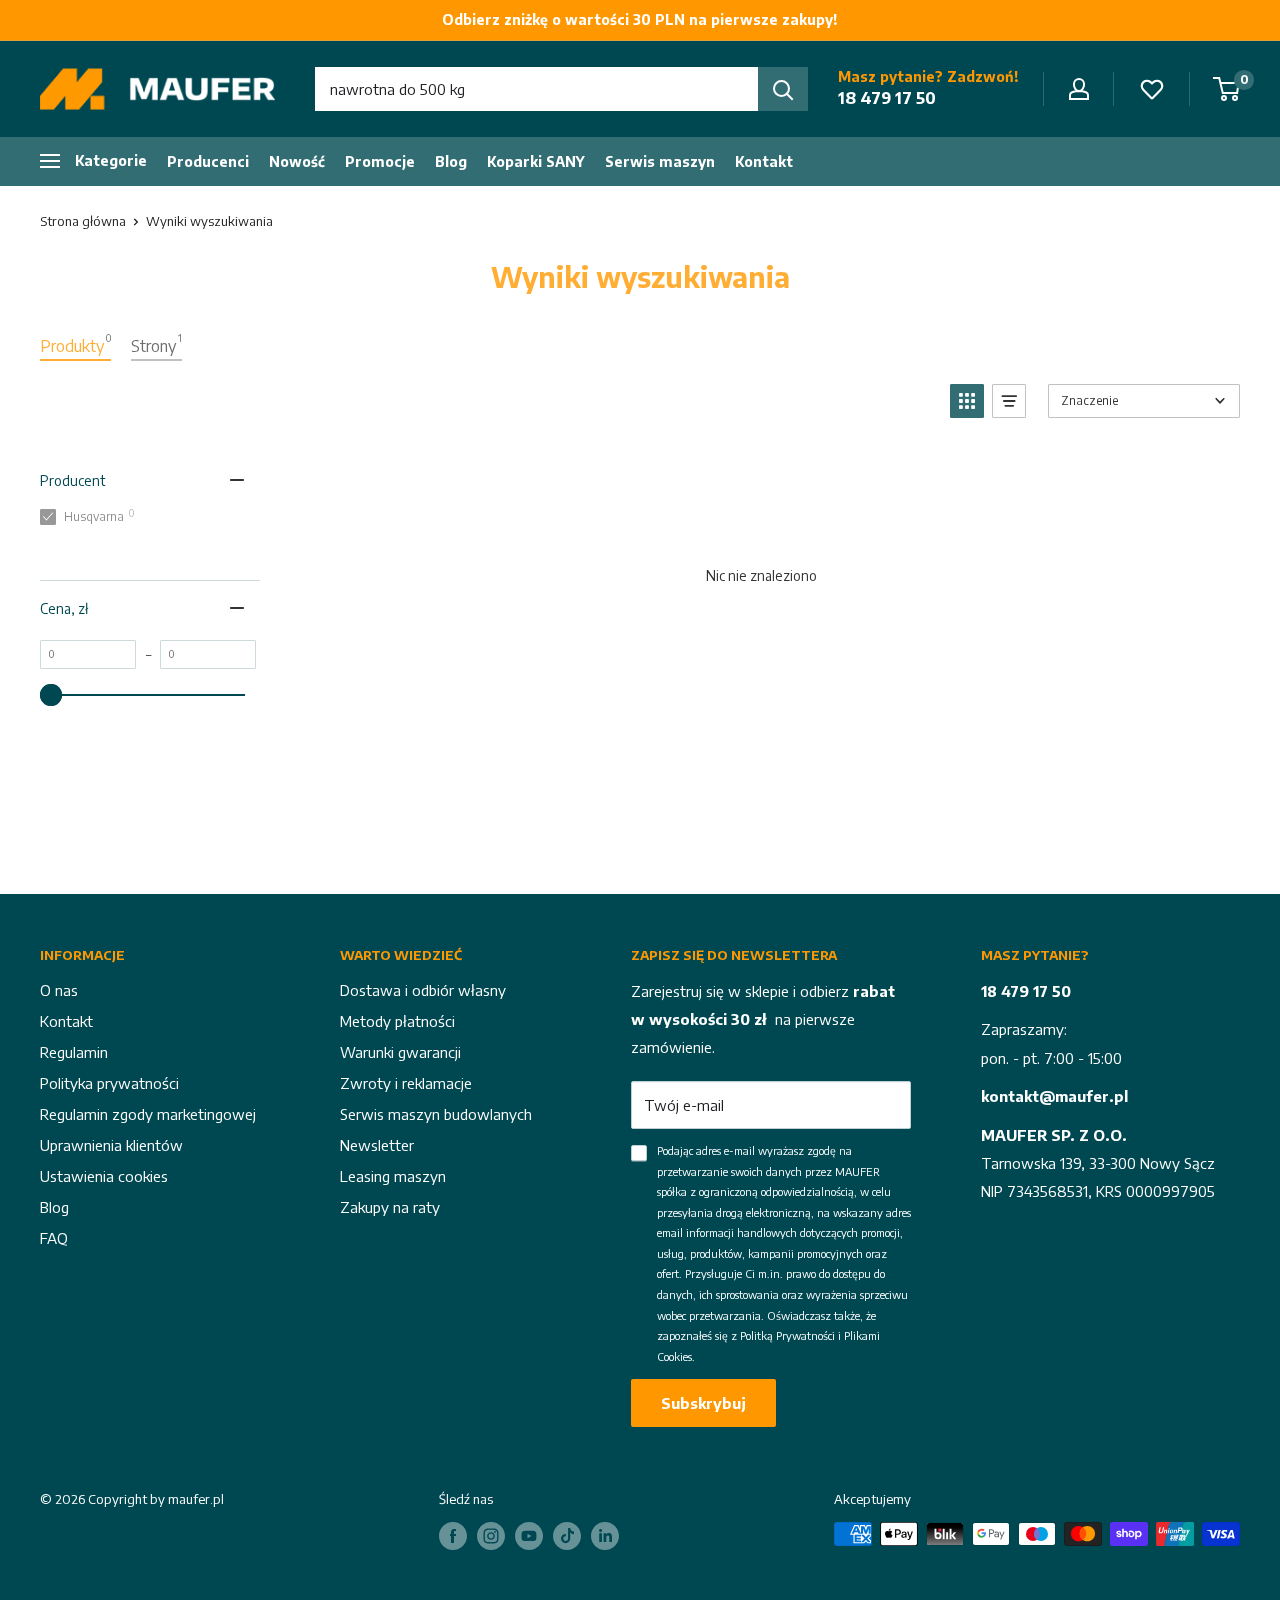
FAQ (54, 1238)
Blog (451, 161)
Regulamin (74, 1052)
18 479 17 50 (887, 98)
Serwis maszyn (660, 161)
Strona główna (83, 221)
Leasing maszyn (393, 1176)
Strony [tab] (156, 344)
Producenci (208, 161)
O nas (59, 990)
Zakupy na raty (390, 1207)
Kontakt (764, 161)
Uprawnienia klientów (111, 1145)
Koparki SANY (536, 161)
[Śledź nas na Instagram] (491, 1536)
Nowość (297, 161)
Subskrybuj (703, 1403)
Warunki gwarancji (400, 1052)
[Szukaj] (783, 89)
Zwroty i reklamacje (406, 1083)
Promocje (380, 161)
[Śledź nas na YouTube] (529, 1536)
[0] (1227, 89)
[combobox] (536, 89)
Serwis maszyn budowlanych (436, 1114)
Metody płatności (397, 1021)
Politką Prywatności (787, 1335)
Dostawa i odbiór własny (423, 990)
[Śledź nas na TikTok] (567, 1536)
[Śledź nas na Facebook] (453, 1536)
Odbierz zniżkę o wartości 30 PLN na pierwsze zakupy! (640, 19)
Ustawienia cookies (104, 1176)
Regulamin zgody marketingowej (148, 1114)
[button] (967, 401)
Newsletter (377, 1145)
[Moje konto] (1079, 89)
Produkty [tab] (75, 344)
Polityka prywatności (109, 1083)
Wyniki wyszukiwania (209, 221)
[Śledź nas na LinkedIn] (605, 1536)
